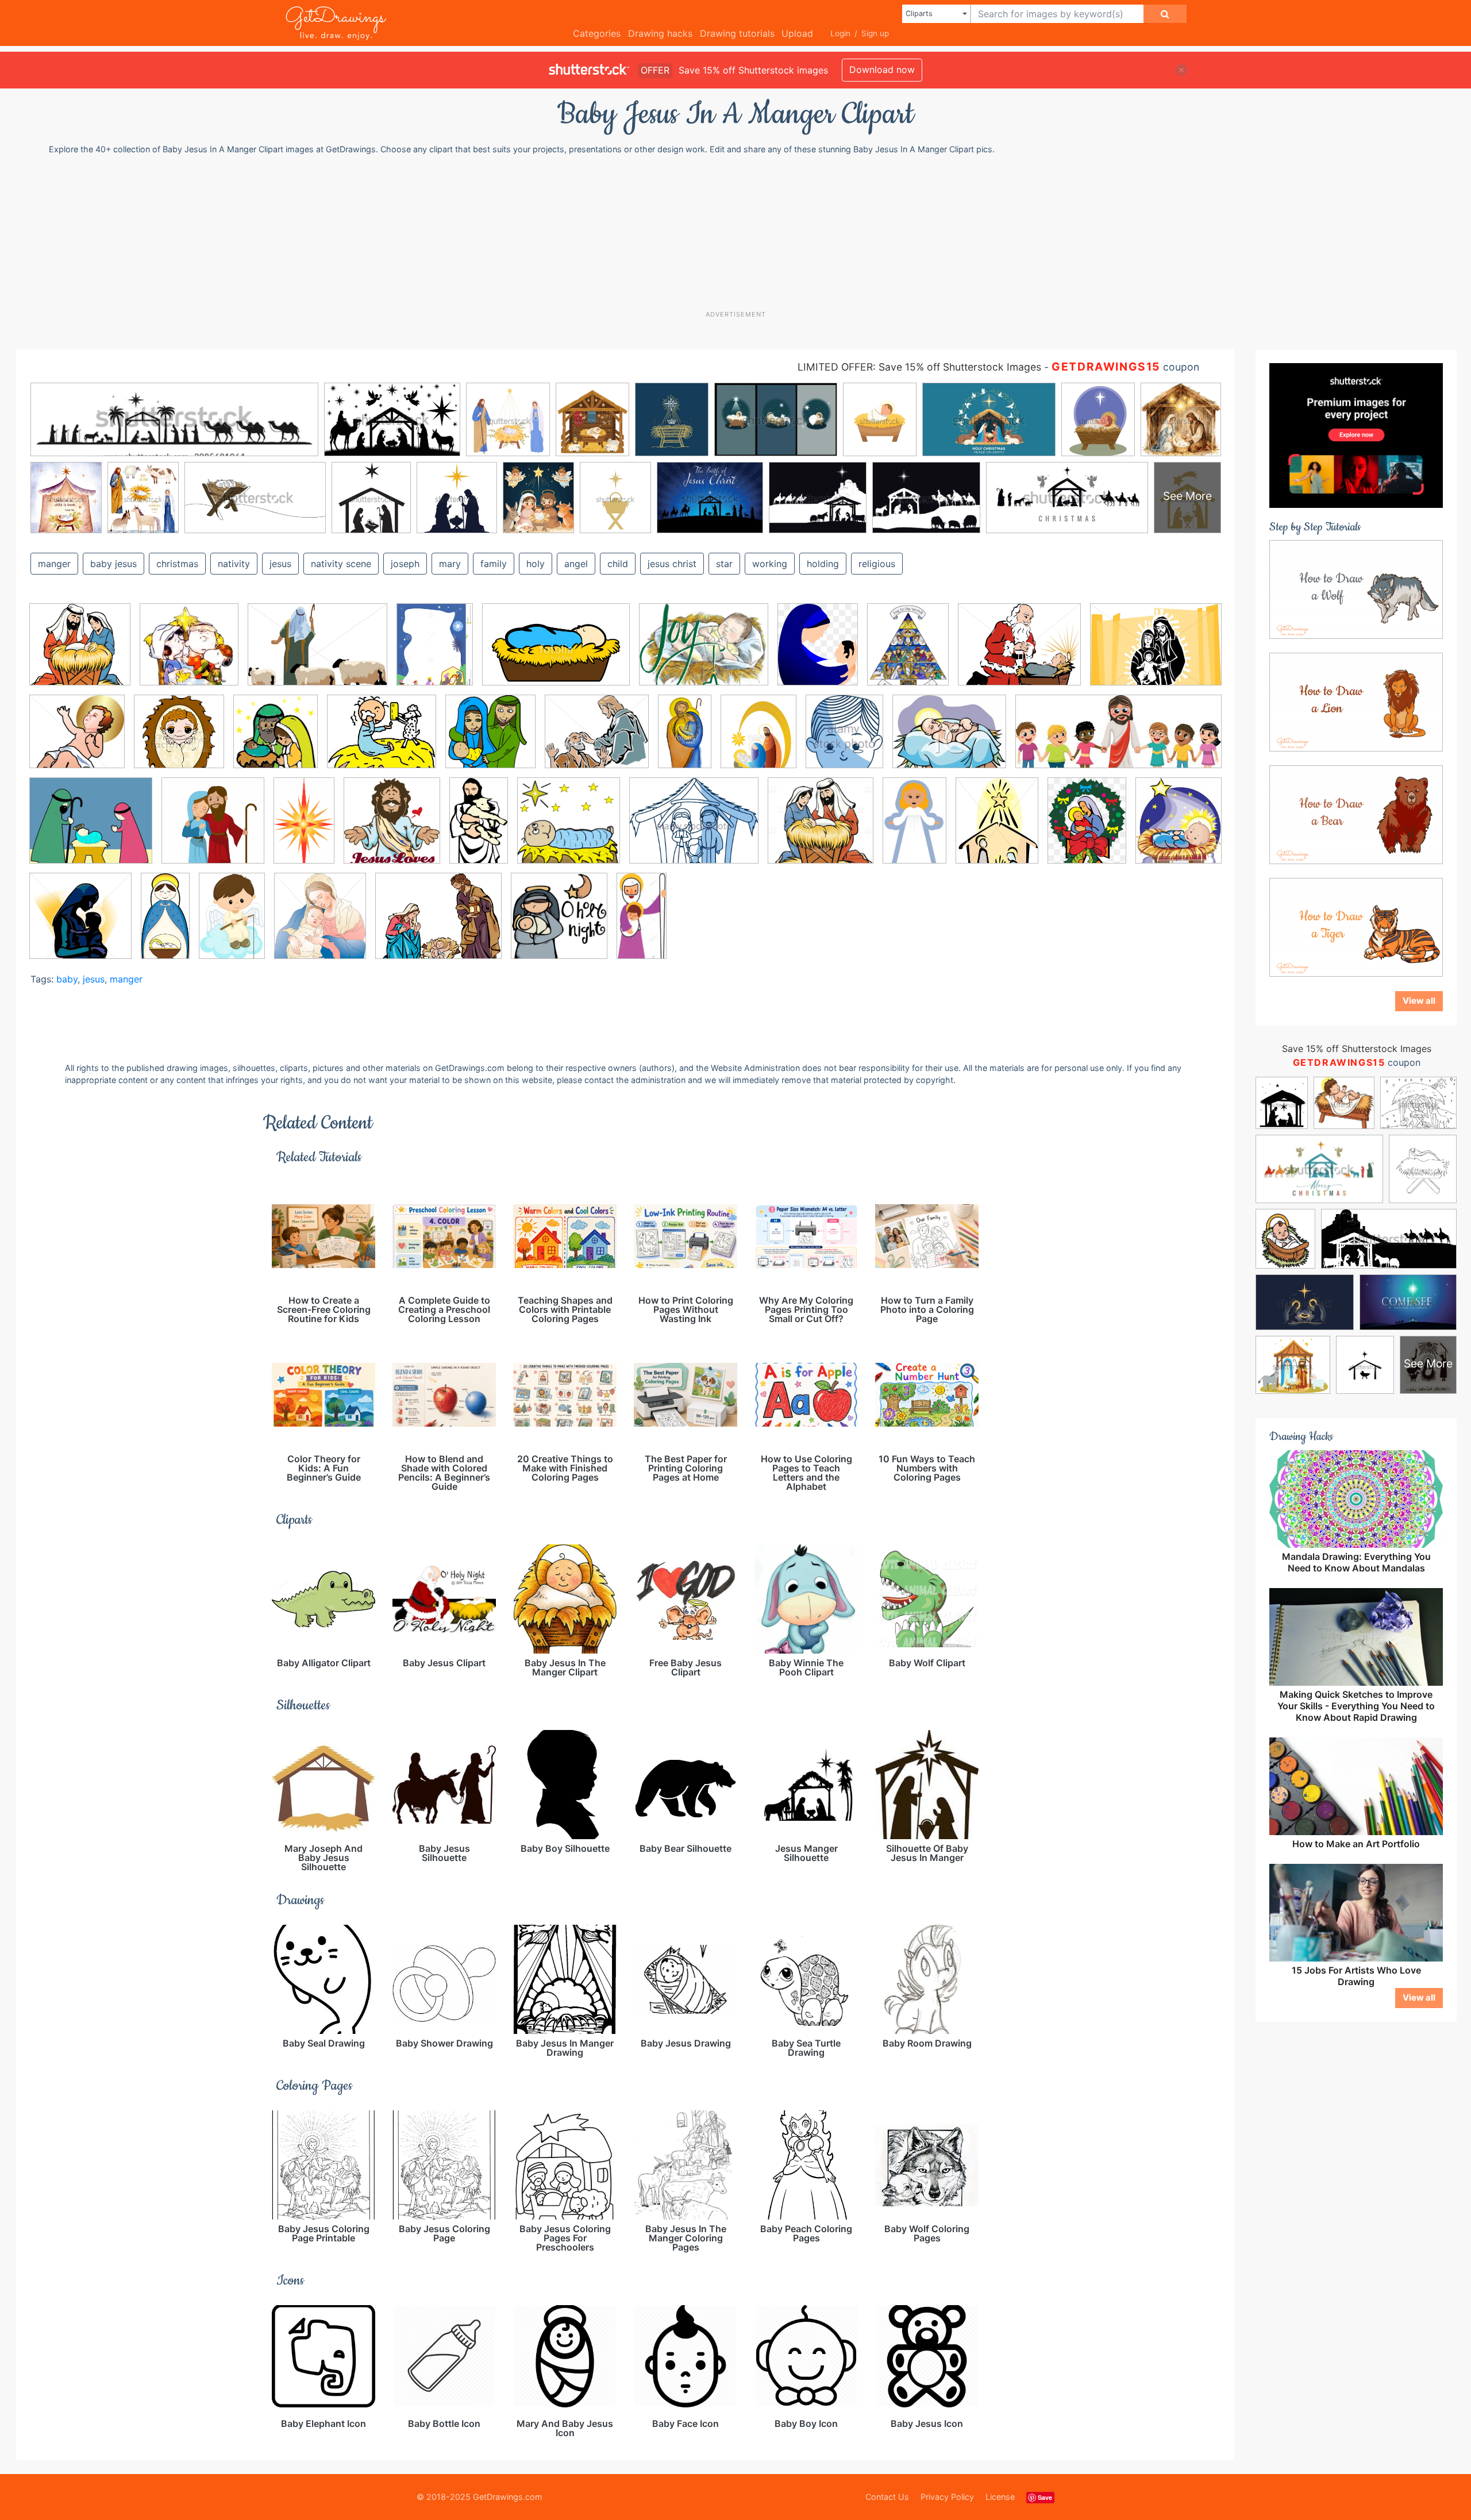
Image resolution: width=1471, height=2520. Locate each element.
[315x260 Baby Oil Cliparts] (382, 740)
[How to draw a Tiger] (1356, 927)
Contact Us (887, 2497)
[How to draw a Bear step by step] (1356, 814)
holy (536, 564)
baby (67, 979)
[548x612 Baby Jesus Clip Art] (320, 924)
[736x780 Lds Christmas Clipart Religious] (559, 924)
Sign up (875, 33)
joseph (405, 564)
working (770, 564)
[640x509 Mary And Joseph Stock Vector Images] (694, 829)
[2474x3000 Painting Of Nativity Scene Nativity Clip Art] (908, 653)
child (618, 564)
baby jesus (113, 564)
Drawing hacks (660, 33)
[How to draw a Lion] (1356, 702)
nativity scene (341, 564)
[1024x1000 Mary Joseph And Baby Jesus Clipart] (821, 829)
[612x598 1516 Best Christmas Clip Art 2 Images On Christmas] (80, 653)
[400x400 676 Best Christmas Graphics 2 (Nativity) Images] (189, 653)
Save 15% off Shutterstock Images (1357, 1049)
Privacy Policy (947, 2497)
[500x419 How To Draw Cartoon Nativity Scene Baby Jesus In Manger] (91, 829)
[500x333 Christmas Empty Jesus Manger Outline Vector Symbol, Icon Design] (556, 653)
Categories (597, 33)
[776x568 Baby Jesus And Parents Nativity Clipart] (1156, 652)
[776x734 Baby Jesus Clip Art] (77, 740)
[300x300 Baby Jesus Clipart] (179, 740)
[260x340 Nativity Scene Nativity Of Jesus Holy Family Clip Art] (1087, 829)
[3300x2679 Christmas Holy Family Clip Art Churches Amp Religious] (438, 924)
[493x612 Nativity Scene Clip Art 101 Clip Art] (997, 829)
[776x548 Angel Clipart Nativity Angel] (317, 653)
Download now (882, 70)
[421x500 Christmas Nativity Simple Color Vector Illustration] (758, 739)
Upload (797, 33)
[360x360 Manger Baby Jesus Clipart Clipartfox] (569, 829)
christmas (177, 564)
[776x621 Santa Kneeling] (1019, 653)
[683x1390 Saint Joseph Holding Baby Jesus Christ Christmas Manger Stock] (642, 923)
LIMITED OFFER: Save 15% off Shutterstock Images (919, 367)
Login (840, 33)
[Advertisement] (741, 232)
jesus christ (672, 564)
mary (450, 564)
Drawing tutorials (737, 33)
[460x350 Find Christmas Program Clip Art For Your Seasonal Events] (704, 653)
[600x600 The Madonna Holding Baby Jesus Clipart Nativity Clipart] (80, 924)
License (1000, 2497)
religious (877, 564)
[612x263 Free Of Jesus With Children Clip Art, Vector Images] (1118, 739)
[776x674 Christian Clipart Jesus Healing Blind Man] (597, 740)
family (494, 564)
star (724, 564)
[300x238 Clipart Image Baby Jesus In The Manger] (949, 740)
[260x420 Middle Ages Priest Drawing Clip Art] (914, 829)
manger (54, 564)
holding (823, 564)
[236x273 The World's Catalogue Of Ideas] (1179, 827)
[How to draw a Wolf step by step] (1356, 589)
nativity (234, 564)
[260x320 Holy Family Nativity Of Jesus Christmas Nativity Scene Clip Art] (818, 653)
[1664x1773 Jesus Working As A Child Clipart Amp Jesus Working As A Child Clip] (392, 829)
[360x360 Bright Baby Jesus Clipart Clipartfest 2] (490, 740)
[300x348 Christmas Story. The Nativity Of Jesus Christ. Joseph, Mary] (844, 739)
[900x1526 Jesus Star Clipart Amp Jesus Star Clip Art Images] (304, 829)
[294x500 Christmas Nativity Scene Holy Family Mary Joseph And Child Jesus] (685, 740)
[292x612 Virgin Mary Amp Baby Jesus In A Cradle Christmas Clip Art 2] (165, 923)
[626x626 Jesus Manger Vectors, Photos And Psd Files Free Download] (213, 829)
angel (576, 564)
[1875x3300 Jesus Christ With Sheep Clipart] (479, 829)
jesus (280, 564)
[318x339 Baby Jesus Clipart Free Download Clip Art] (276, 740)
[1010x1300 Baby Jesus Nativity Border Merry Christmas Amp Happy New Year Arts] (435, 652)
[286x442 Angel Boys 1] (232, 924)
